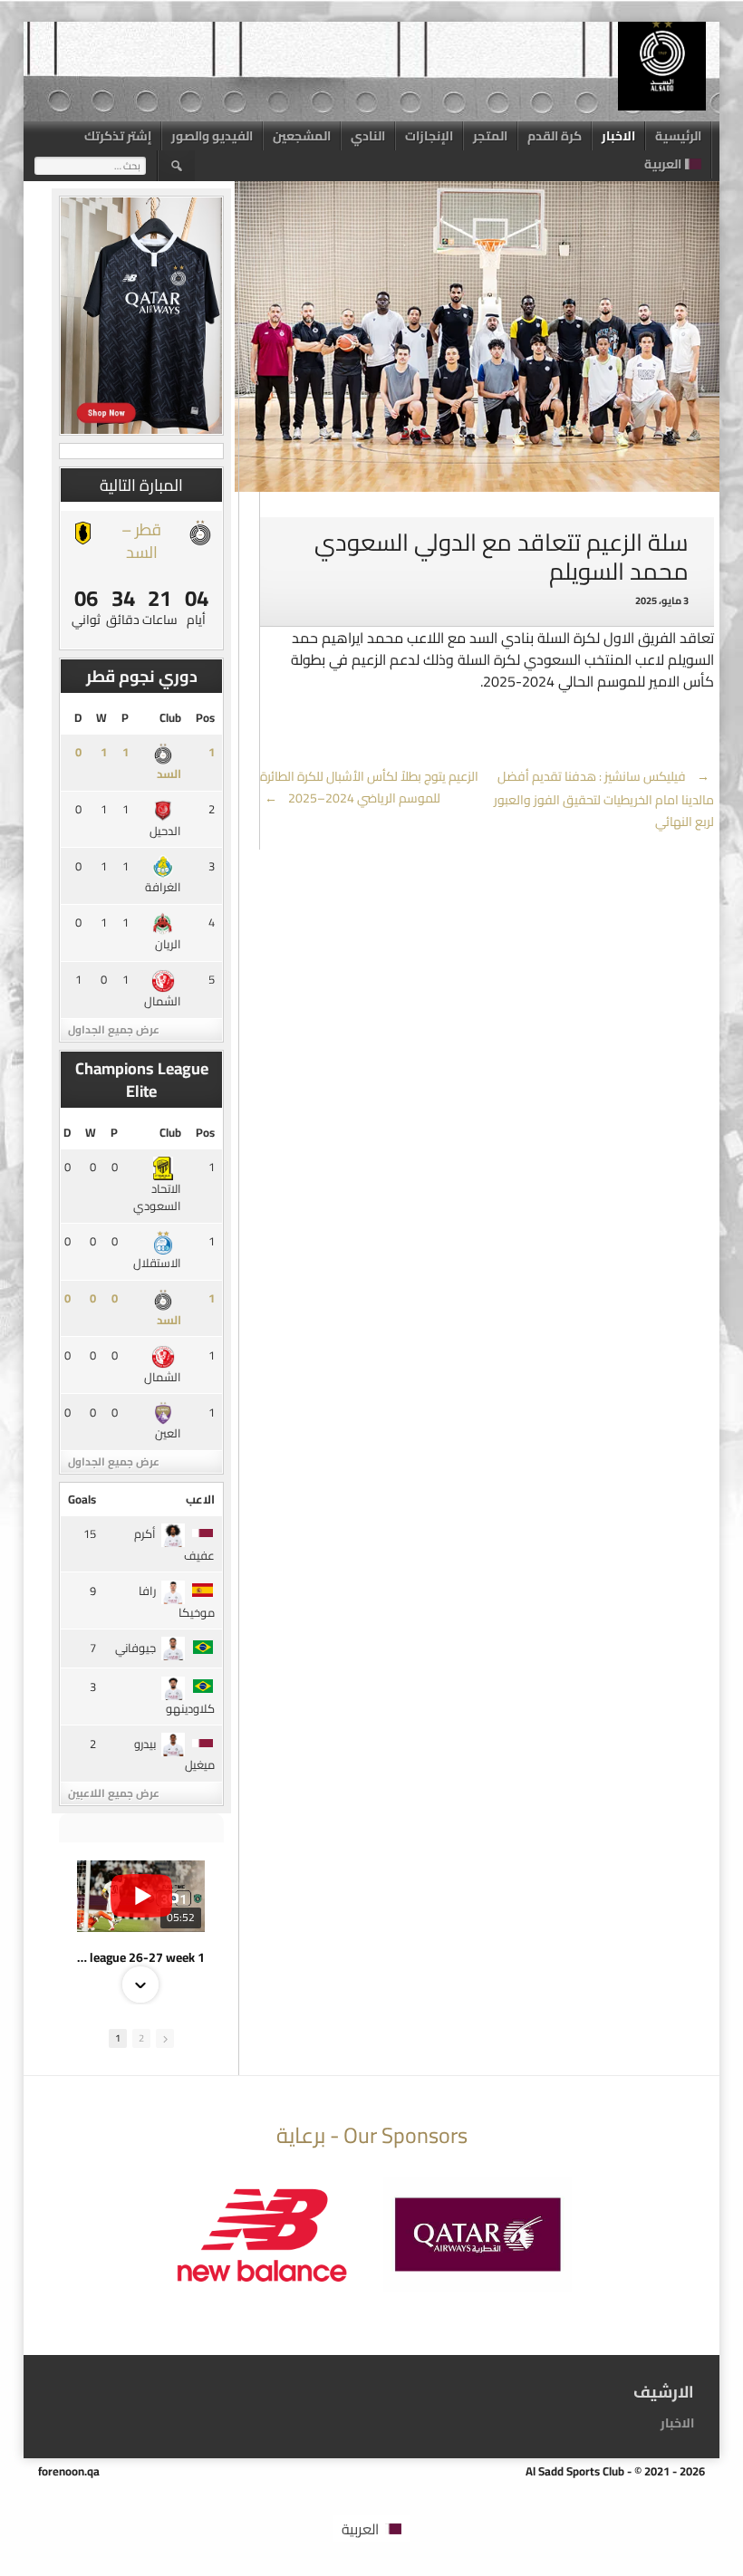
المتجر (490, 136)
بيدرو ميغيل (174, 1754)
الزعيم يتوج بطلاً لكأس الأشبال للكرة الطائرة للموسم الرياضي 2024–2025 (369, 787)
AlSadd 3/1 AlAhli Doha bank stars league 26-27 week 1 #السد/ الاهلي (141, 1957)
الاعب (200, 1499)
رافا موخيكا (177, 1601)
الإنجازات (429, 136)
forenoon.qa (69, 2471)
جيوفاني (135, 1648)
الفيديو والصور (212, 136)
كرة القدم (555, 136)
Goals (82, 1499)
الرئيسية (678, 136)
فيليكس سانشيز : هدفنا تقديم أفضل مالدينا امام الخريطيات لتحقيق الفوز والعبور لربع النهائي (604, 799)
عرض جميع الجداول (114, 1029)
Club (170, 717)
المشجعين (302, 136)
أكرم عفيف (174, 1544)
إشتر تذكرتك (118, 136)
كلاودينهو (190, 1708)
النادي (368, 136)
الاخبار (618, 136)
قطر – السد (141, 541)
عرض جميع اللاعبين (114, 1793)
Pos (205, 717)
